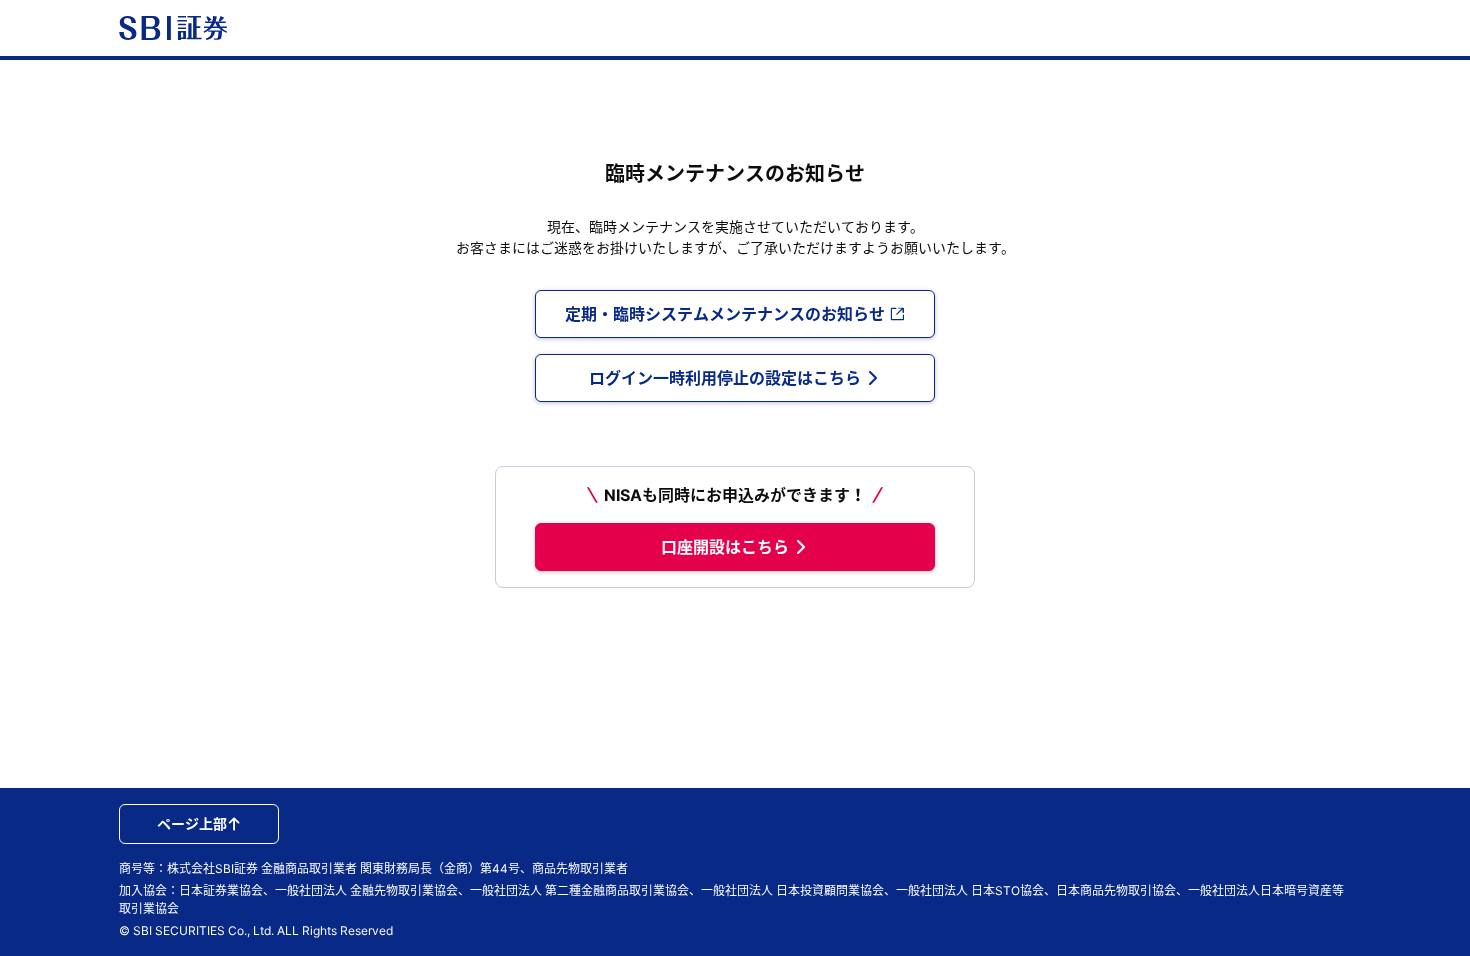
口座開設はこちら (725, 547)
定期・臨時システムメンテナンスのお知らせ (725, 314)
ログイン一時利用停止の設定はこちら (725, 378)
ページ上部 (192, 823)
